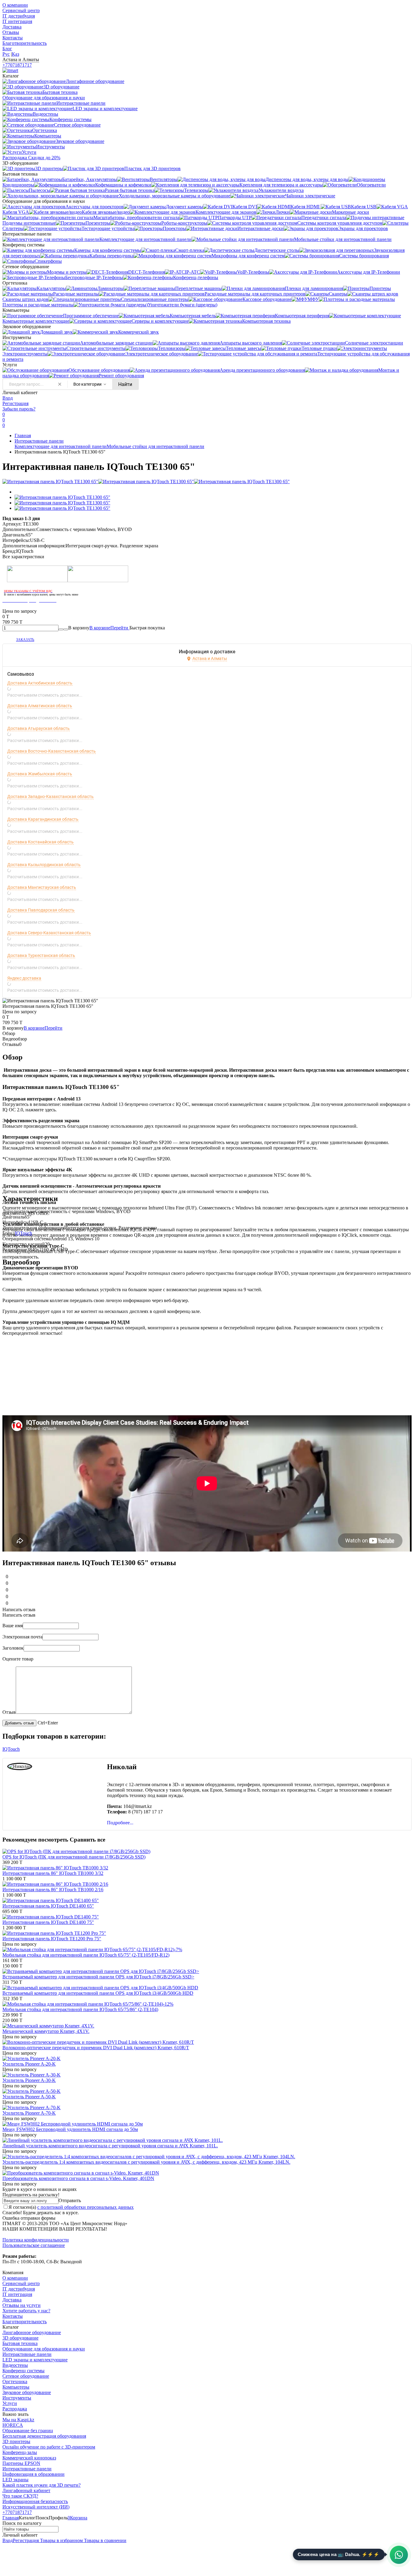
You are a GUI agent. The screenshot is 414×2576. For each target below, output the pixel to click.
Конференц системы (23, 2371)
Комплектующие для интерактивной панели (61, 446)
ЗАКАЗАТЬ (25, 640)
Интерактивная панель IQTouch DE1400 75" (48, 1922)
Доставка (12, 27)
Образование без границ (28, 2431)
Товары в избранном (61, 2540)
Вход (8, 398)
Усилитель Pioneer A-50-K (29, 2097)
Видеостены (15, 2365)
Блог (7, 49)
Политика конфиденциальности (36, 2240)
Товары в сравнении (105, 2540)
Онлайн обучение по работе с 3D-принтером (49, 2447)
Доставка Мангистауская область (42, 887)
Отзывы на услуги (22, 2305)
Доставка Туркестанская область (41, 955)
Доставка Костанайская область (40, 842)
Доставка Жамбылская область (40, 774)
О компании (15, 5)
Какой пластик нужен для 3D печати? (42, 2485)
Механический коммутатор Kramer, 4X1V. (46, 2031)
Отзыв (9, 1712)
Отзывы (11, 32)
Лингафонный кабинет (26, 2490)
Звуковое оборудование (27, 2392)
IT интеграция (17, 21)
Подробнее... (120, 1823)
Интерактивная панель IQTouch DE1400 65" (48, 1906)
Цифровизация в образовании (33, 2474)
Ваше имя (13, 1626)
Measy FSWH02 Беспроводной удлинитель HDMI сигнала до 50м (70, 2129)
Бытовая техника (20, 2343)
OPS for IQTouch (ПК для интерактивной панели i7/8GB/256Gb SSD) (74, 1857)
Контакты (13, 38)
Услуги (10, 2403)
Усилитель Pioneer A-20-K (29, 2064)
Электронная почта (22, 1637)
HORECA (13, 2425)
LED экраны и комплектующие (35, 2360)
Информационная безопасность (35, 2501)
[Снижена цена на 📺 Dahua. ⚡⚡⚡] (399, 2555)
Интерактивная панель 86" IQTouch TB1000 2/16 (53, 1890)
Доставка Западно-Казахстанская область (50, 797)
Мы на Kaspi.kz (18, 2420)
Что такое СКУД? (20, 2496)
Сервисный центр (21, 10)
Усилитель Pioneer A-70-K (29, 2113)
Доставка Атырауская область (38, 728)
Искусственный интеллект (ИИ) (36, 2507)
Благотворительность (25, 43)
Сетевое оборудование (26, 2376)
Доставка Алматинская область (40, 706)
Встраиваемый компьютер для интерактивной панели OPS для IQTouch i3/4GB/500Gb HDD (98, 1993)
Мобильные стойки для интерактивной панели (155, 446)
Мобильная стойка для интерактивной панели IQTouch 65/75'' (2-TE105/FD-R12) (86, 1955)
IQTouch (23, 1233)
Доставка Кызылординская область (44, 865)
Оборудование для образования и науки (44, 2349)
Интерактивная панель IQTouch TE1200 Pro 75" (52, 1939)
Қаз (15, 54)
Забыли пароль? (19, 409)
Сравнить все (87, 1840)
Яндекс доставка (24, 978)
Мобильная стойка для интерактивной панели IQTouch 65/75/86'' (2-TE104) (80, 2009)
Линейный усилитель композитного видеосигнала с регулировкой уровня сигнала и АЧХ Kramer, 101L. (110, 2146)
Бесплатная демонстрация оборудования (44, 2436)
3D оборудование (20, 2338)
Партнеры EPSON (21, 2463)
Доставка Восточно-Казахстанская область (52, 751)
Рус (6, 54)
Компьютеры (16, 2387)
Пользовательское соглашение (34, 2245)
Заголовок (13, 1648)
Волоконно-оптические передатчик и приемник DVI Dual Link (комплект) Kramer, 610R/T (96, 2048)
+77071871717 (17, 65)
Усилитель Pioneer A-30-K (29, 2080)
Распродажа (15, 2409)
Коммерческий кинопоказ (29, 2458)
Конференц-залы (20, 2452)
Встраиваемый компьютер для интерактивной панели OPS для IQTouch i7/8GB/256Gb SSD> (98, 1977)
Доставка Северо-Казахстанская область (49, 933)
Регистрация (15, 403)
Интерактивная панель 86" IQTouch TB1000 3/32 (53, 1873)
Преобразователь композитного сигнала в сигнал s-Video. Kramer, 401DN (78, 2178)
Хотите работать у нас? (26, 2311)
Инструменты (17, 2398)
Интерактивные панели (39, 441)
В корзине (109, 628)
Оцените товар (18, 1659)
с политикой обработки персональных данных (85, 2207)
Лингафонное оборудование (32, 2332)
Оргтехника (15, 2381)
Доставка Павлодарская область (41, 910)
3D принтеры (16, 2441)
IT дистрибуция (19, 16)
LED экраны (15, 2480)
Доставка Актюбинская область (40, 683)
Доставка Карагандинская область (43, 819)
